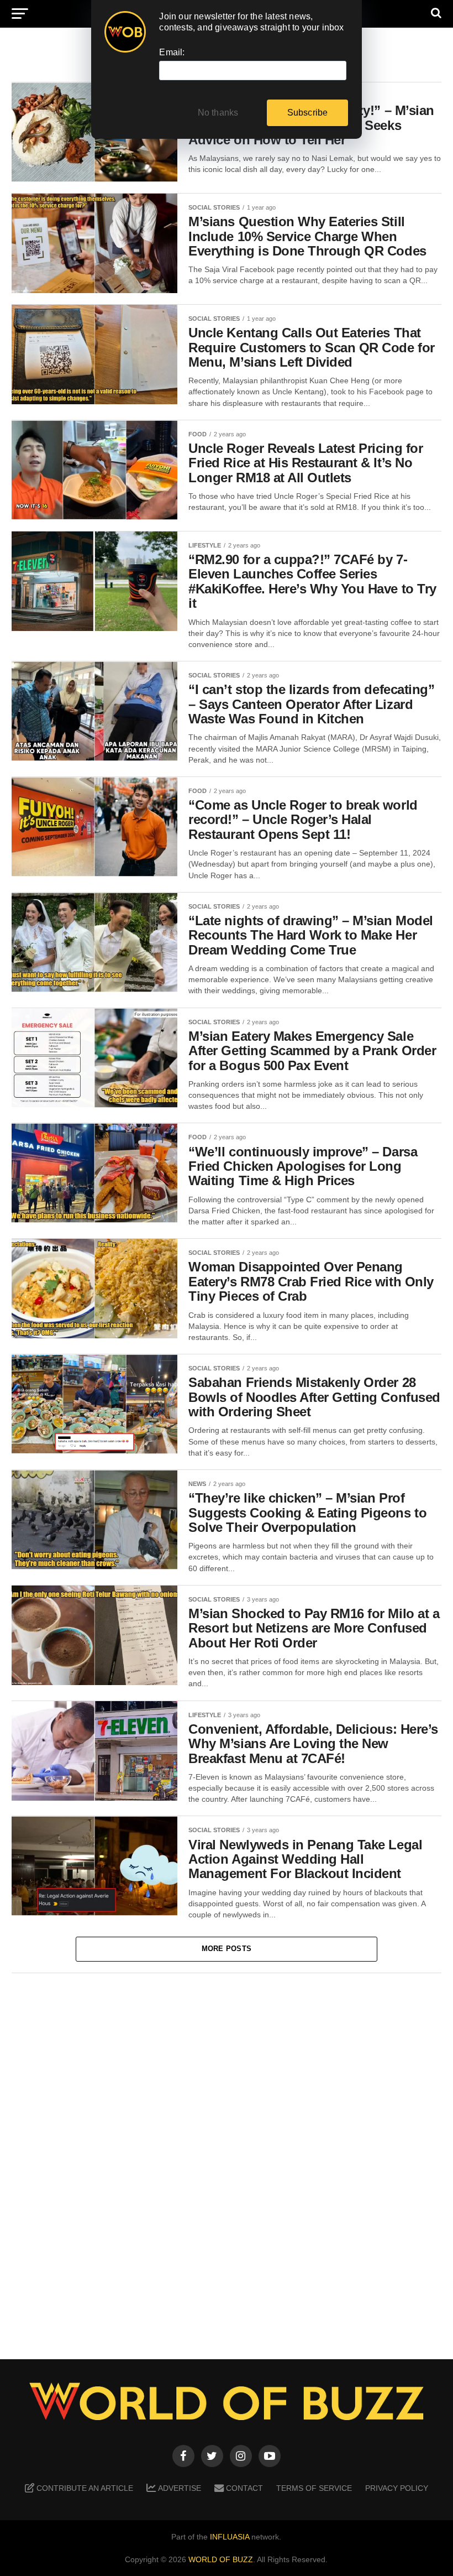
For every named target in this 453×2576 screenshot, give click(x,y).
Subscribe (308, 113)
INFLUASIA (230, 2537)
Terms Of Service (314, 2488)
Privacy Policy (397, 2488)
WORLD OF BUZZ (221, 2559)
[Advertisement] (227, 2158)
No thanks (218, 113)
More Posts (227, 1949)
